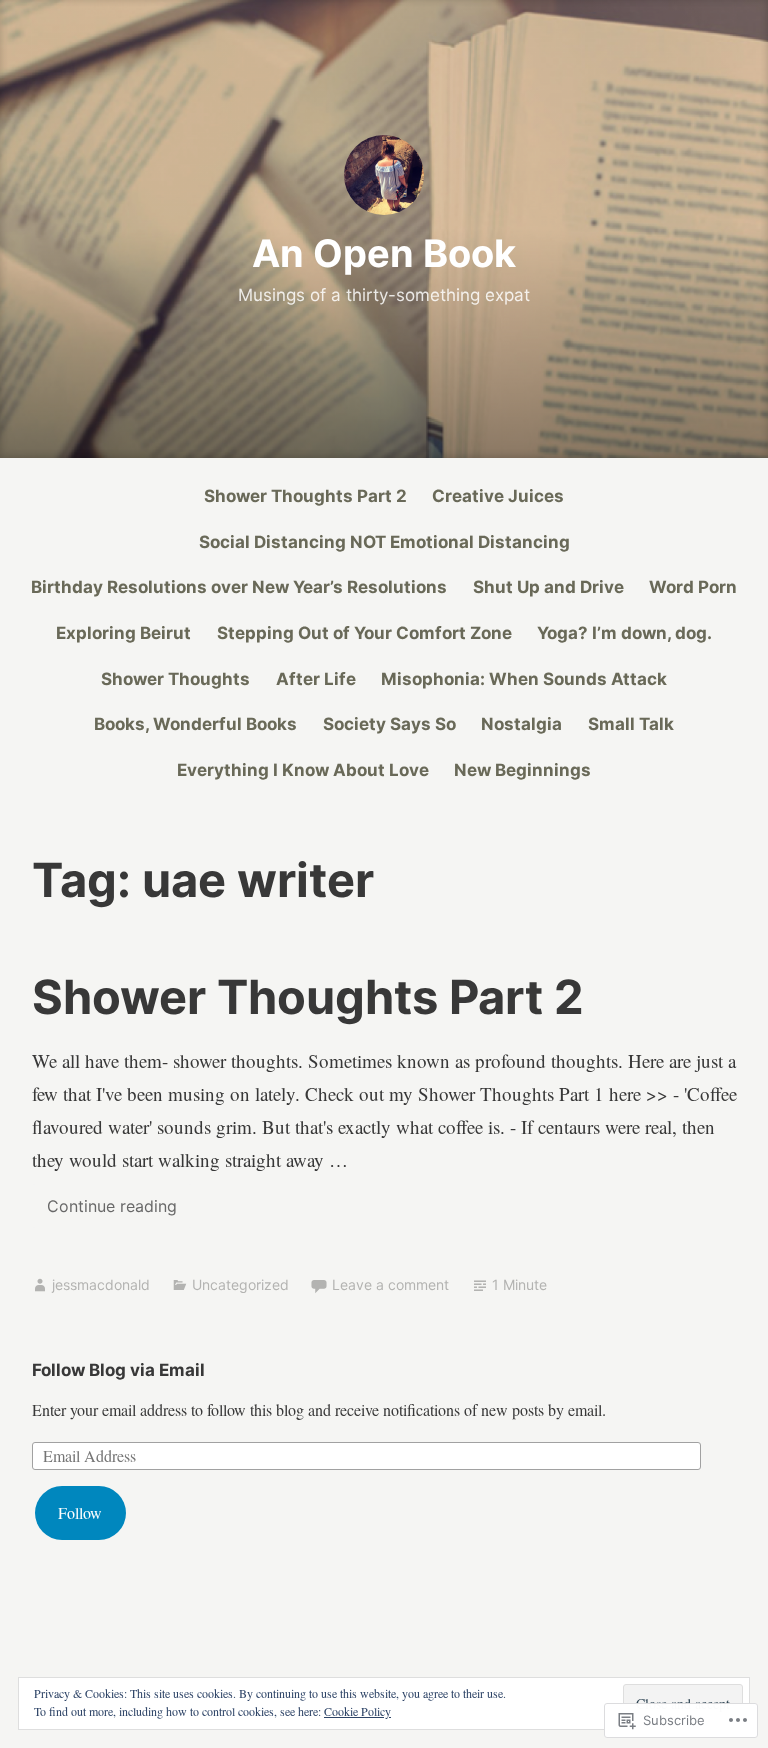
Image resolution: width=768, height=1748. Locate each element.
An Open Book (384, 253)
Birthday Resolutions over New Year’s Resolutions (239, 587)
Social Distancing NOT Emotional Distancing (384, 542)
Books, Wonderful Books (195, 724)
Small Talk (631, 724)
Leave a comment (390, 1284)
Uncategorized (240, 1284)
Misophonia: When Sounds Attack (524, 679)
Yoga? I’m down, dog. (624, 633)
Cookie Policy (357, 1711)
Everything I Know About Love (303, 770)
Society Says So (389, 724)
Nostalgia (521, 724)
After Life (316, 679)
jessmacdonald (101, 1284)
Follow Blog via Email (118, 1370)
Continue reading (104, 1211)
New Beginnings (522, 770)
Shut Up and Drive (548, 587)
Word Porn (693, 587)
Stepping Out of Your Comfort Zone (364, 633)
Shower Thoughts (175, 679)
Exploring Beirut (123, 633)
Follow (80, 1512)
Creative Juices (498, 496)
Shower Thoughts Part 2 (305, 496)
